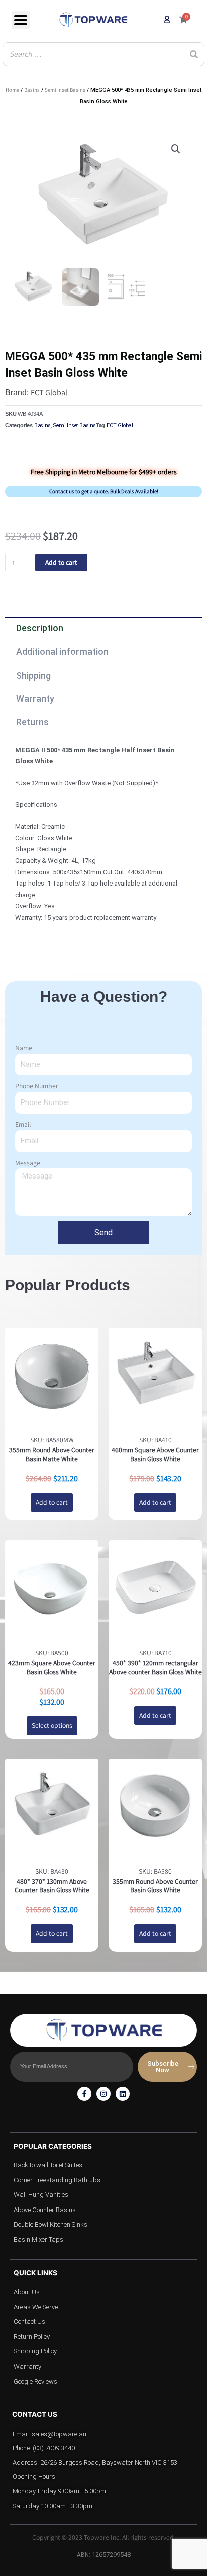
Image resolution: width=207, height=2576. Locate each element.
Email (23, 1124)
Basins (32, 90)
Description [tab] (40, 628)
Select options (52, 1725)
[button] (176, 149)
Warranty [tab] (35, 698)
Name (24, 1048)
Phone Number (37, 1086)
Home (12, 90)
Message (28, 1163)
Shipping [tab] (33, 675)
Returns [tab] (32, 722)
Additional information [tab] (62, 652)
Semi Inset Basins (65, 90)
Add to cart (61, 562)
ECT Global (49, 392)
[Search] (194, 54)
